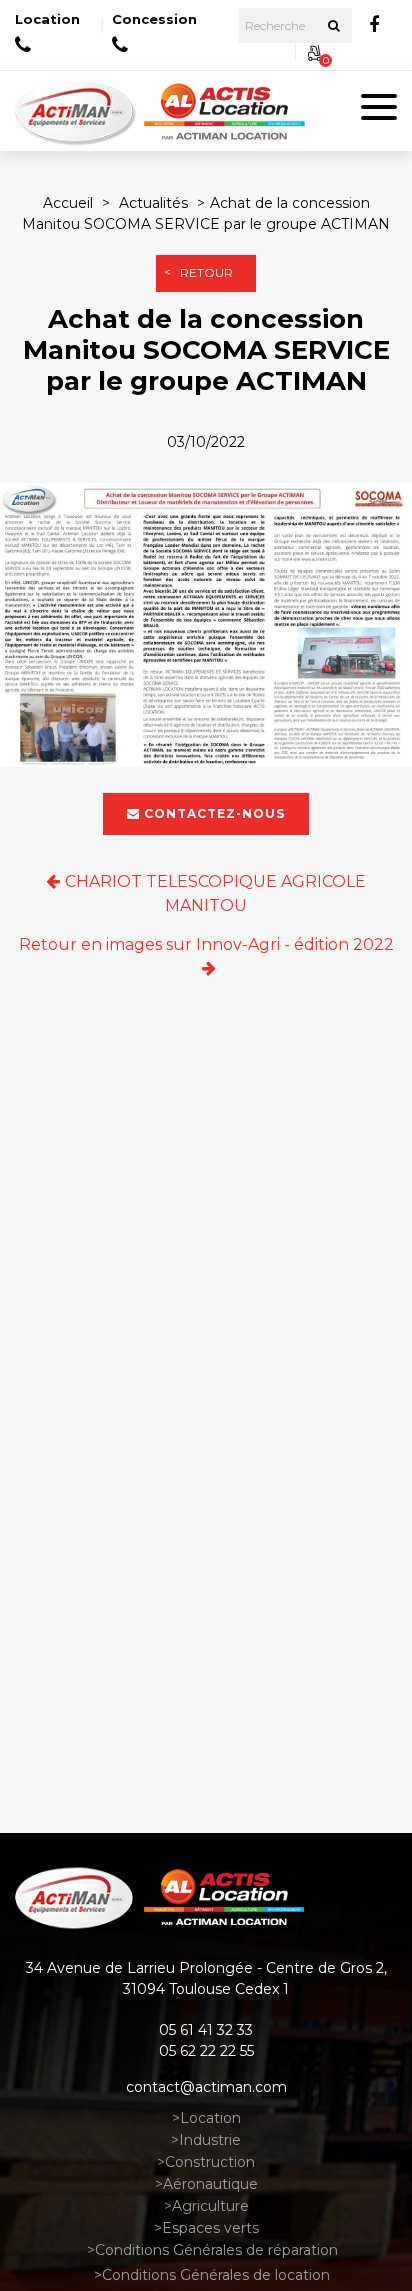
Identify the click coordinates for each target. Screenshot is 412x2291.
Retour (206, 272)
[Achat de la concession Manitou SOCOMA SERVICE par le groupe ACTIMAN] (206, 628)
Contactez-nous (214, 814)
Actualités (153, 203)
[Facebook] (374, 25)
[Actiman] (77, 111)
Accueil (68, 203)
